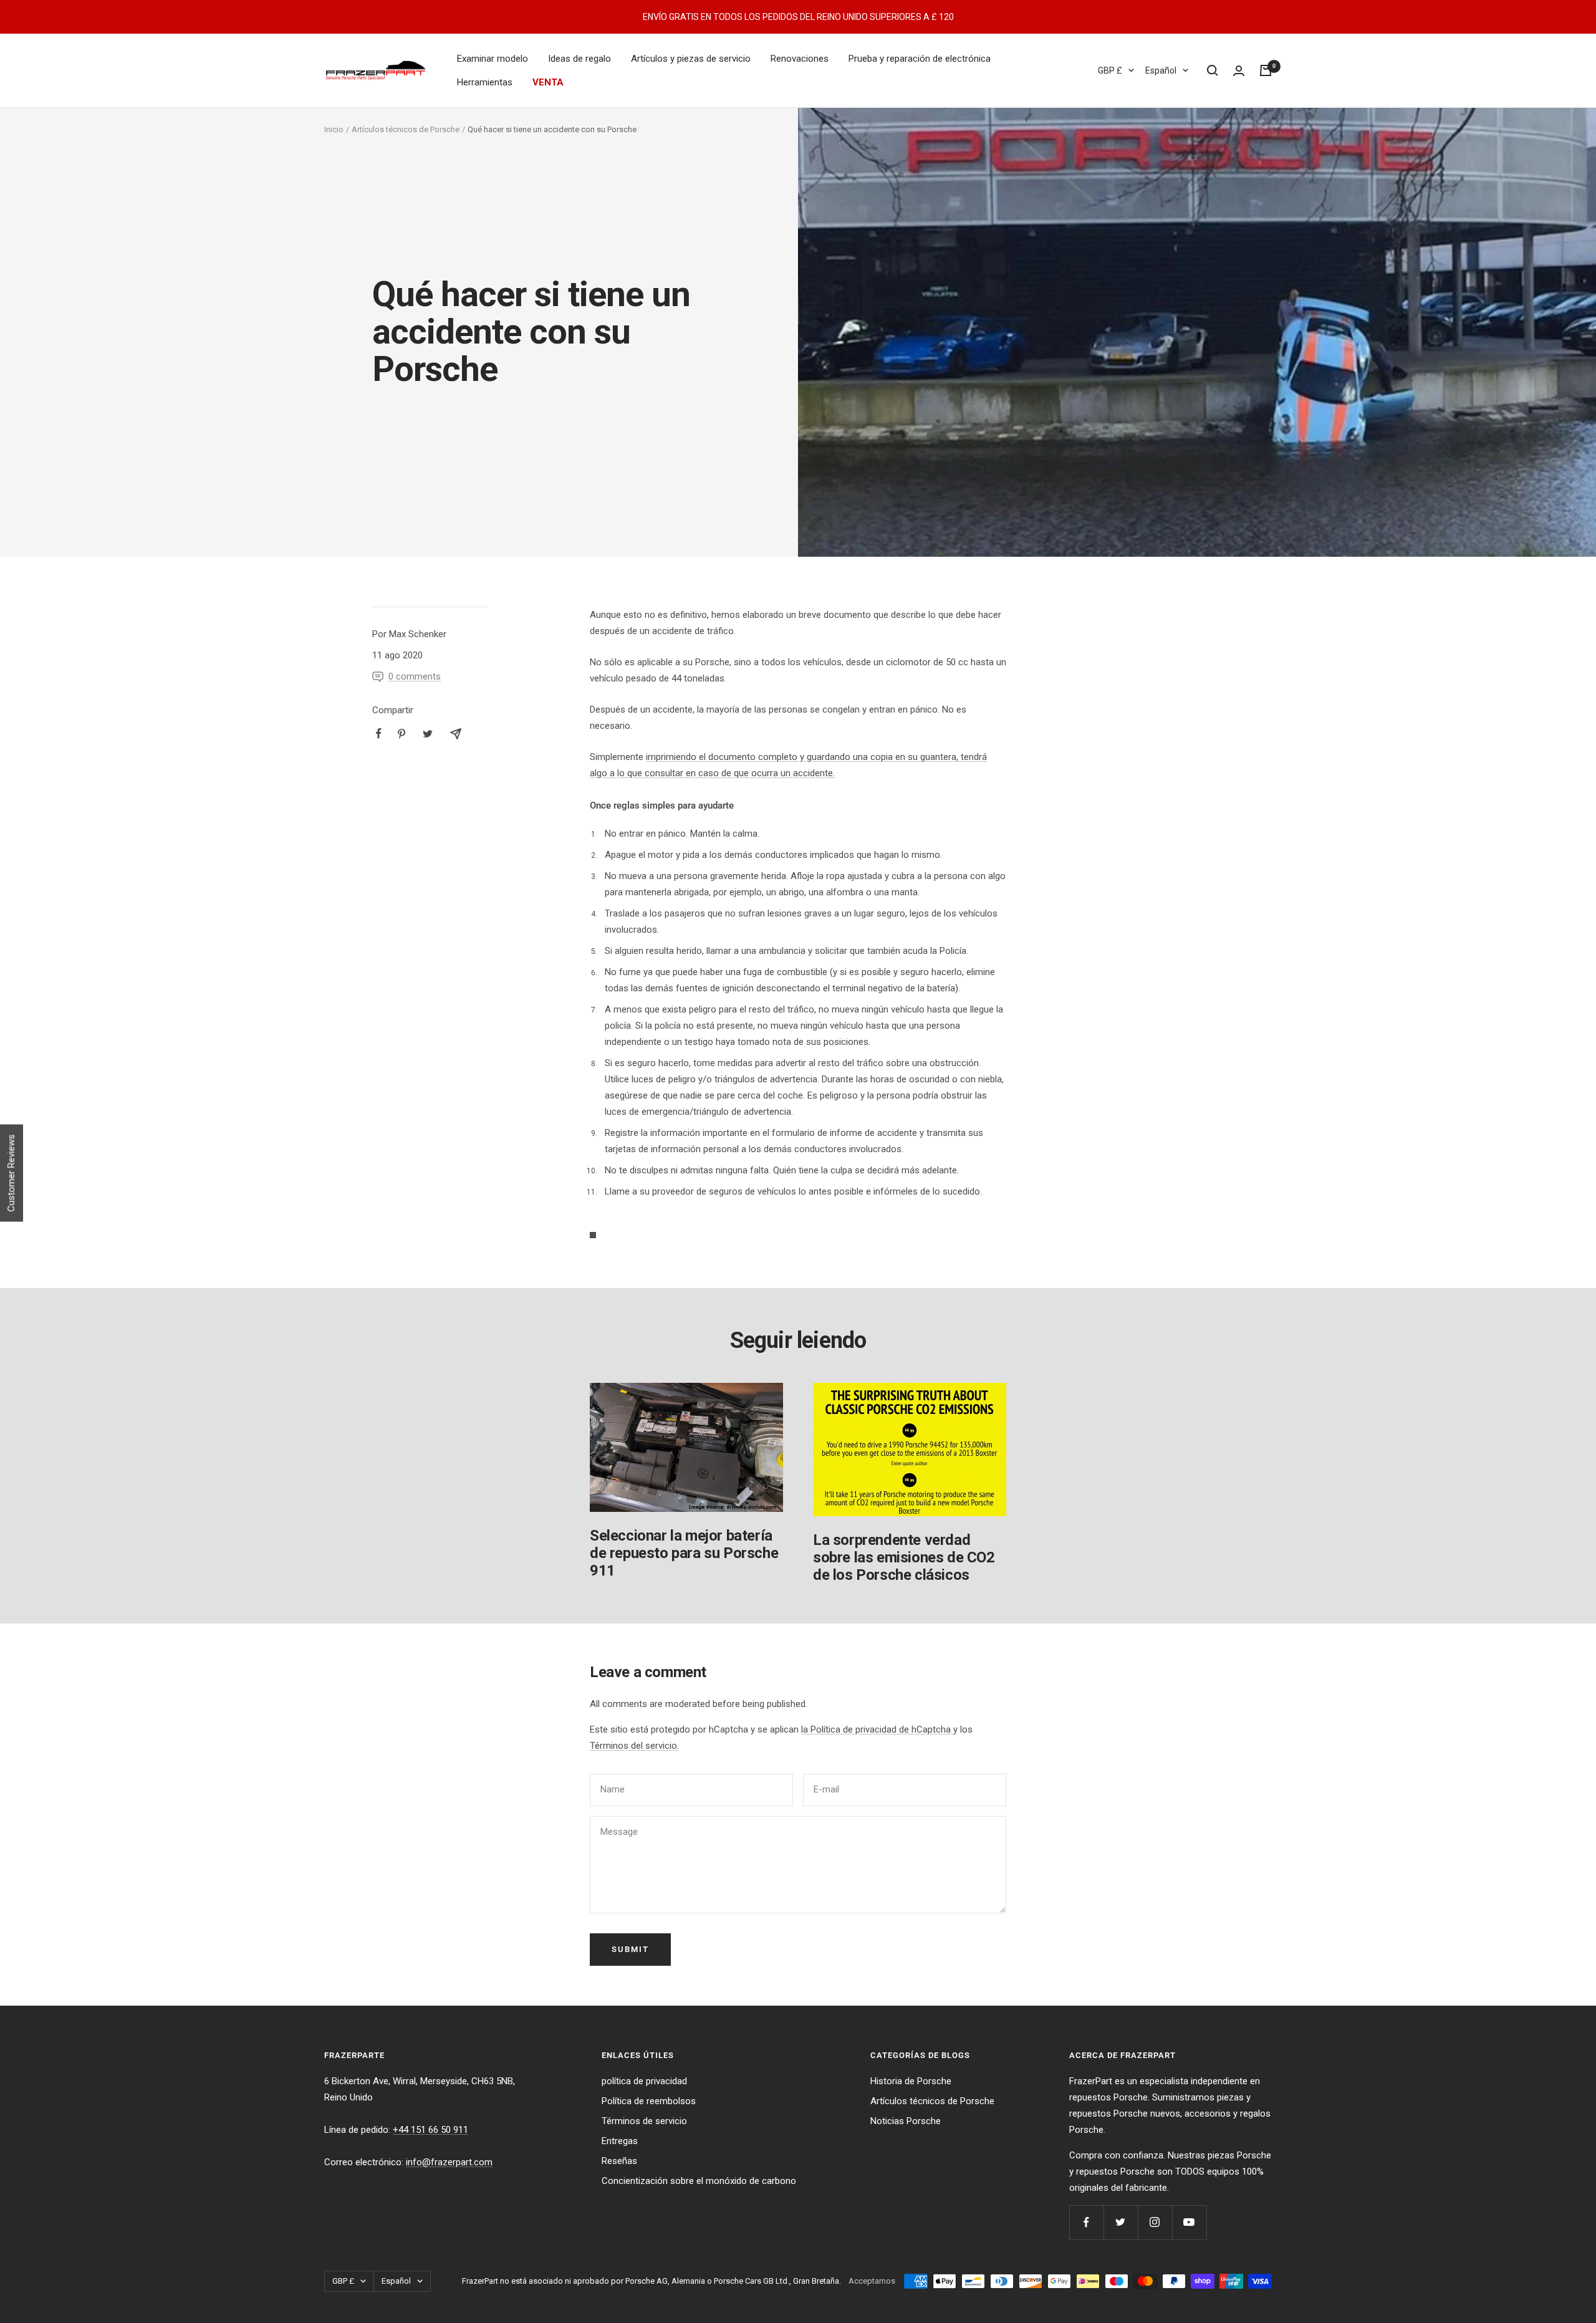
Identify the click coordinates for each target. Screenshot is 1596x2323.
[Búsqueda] (1213, 70)
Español (1161, 70)
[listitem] (379, 733)
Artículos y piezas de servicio (691, 59)
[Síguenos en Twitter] (1121, 2222)
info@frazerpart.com (449, 2162)
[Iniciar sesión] (1239, 71)
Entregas (620, 2141)
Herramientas (485, 82)
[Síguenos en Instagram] (1155, 2222)
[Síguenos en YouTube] (1189, 2222)
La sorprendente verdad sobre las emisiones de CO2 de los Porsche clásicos (904, 1557)
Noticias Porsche (906, 2121)
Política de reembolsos (649, 2101)
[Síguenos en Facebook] (1086, 2222)
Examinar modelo (493, 59)
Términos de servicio (644, 2121)
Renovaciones (800, 59)
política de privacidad (644, 2081)
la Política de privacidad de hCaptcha (877, 1729)
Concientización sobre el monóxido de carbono (699, 2181)
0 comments (415, 676)
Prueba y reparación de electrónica (920, 59)
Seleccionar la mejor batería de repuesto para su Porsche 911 (684, 1553)
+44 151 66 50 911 (430, 2130)
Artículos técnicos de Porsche (406, 129)
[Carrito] (1266, 70)
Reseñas (619, 2161)
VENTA (548, 82)
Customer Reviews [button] (11, 1173)
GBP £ (1110, 70)
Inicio (334, 129)
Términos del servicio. (634, 1746)
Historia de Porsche (911, 2081)
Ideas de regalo (579, 59)
